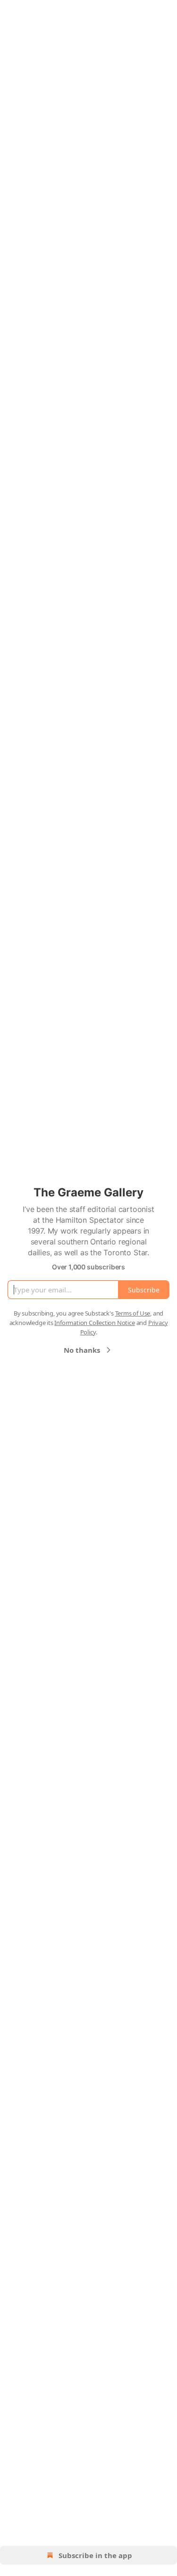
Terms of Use (133, 1313)
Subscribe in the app (95, 2555)
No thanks (82, 1350)
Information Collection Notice (94, 1323)
